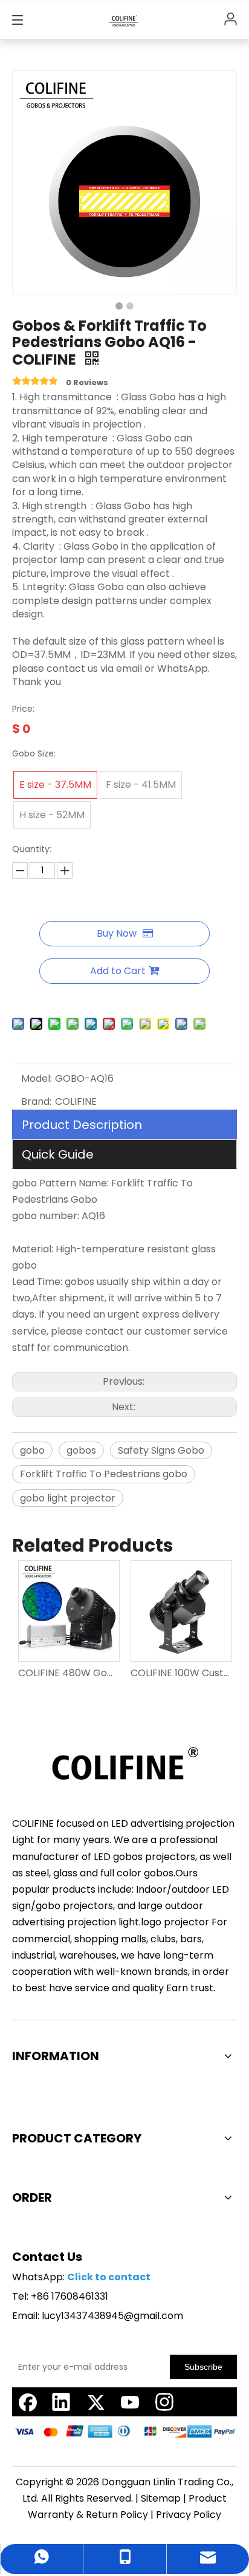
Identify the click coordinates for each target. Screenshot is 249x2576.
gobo (32, 1450)
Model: (37, 1078)
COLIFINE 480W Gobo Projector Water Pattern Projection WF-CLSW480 (68, 1673)
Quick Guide (58, 1154)
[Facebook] (27, 2402)
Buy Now (117, 933)
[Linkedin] (61, 2402)
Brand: (36, 1101)
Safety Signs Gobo (161, 1450)
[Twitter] (95, 2402)
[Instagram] (164, 2402)
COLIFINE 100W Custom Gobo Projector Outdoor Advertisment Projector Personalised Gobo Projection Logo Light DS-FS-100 (181, 1673)
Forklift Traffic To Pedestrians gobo (104, 1474)
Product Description (82, 1125)
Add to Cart (118, 971)
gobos (81, 1450)
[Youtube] (130, 2402)
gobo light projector (68, 1498)
